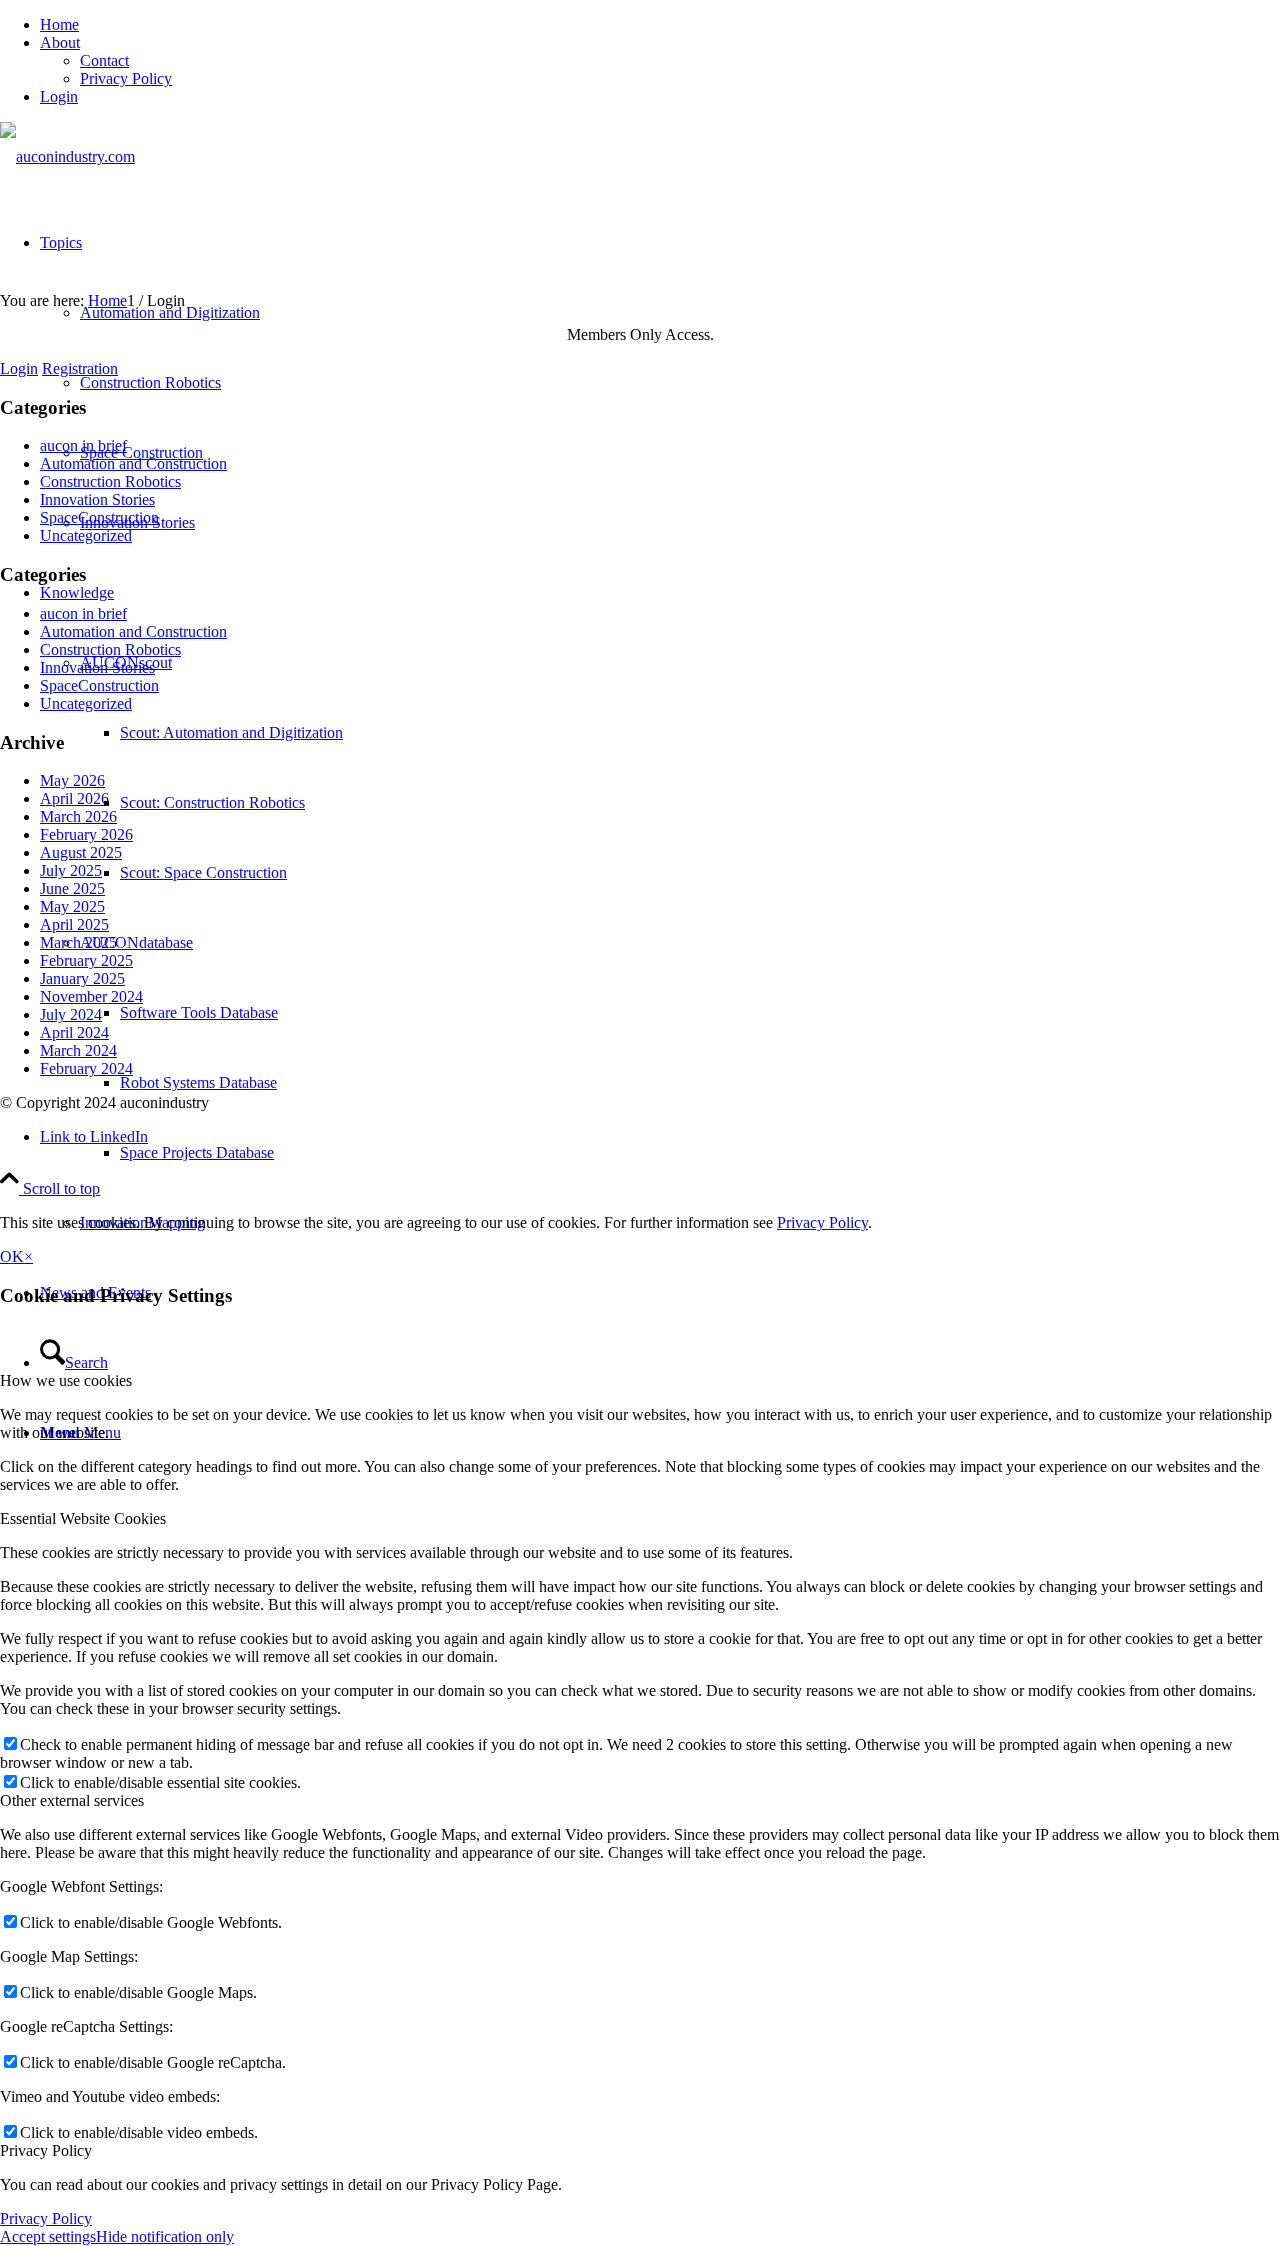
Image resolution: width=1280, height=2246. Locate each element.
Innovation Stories (97, 499)
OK (12, 1256)
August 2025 (81, 852)
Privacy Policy (126, 78)
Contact (104, 60)
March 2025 (78, 942)
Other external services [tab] (72, 1800)
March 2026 (78, 816)
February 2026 (86, 834)
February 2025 (86, 960)
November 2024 (91, 996)
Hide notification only (165, 2236)
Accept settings (48, 2236)
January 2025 (82, 978)
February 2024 (86, 1068)
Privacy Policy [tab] (46, 2150)
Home (59, 24)
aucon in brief (83, 445)
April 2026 (74, 798)
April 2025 (74, 924)
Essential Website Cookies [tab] (83, 1518)
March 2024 (78, 1050)
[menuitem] (660, 25)
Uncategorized (86, 535)
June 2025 (72, 888)
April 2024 (74, 1032)
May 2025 (72, 906)
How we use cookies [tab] (66, 1380)
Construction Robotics (110, 481)
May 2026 (72, 780)
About (60, 42)
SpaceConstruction (99, 517)
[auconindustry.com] (67, 156)
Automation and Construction (133, 463)
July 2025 (71, 870)
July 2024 (71, 1014)
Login (59, 96)
